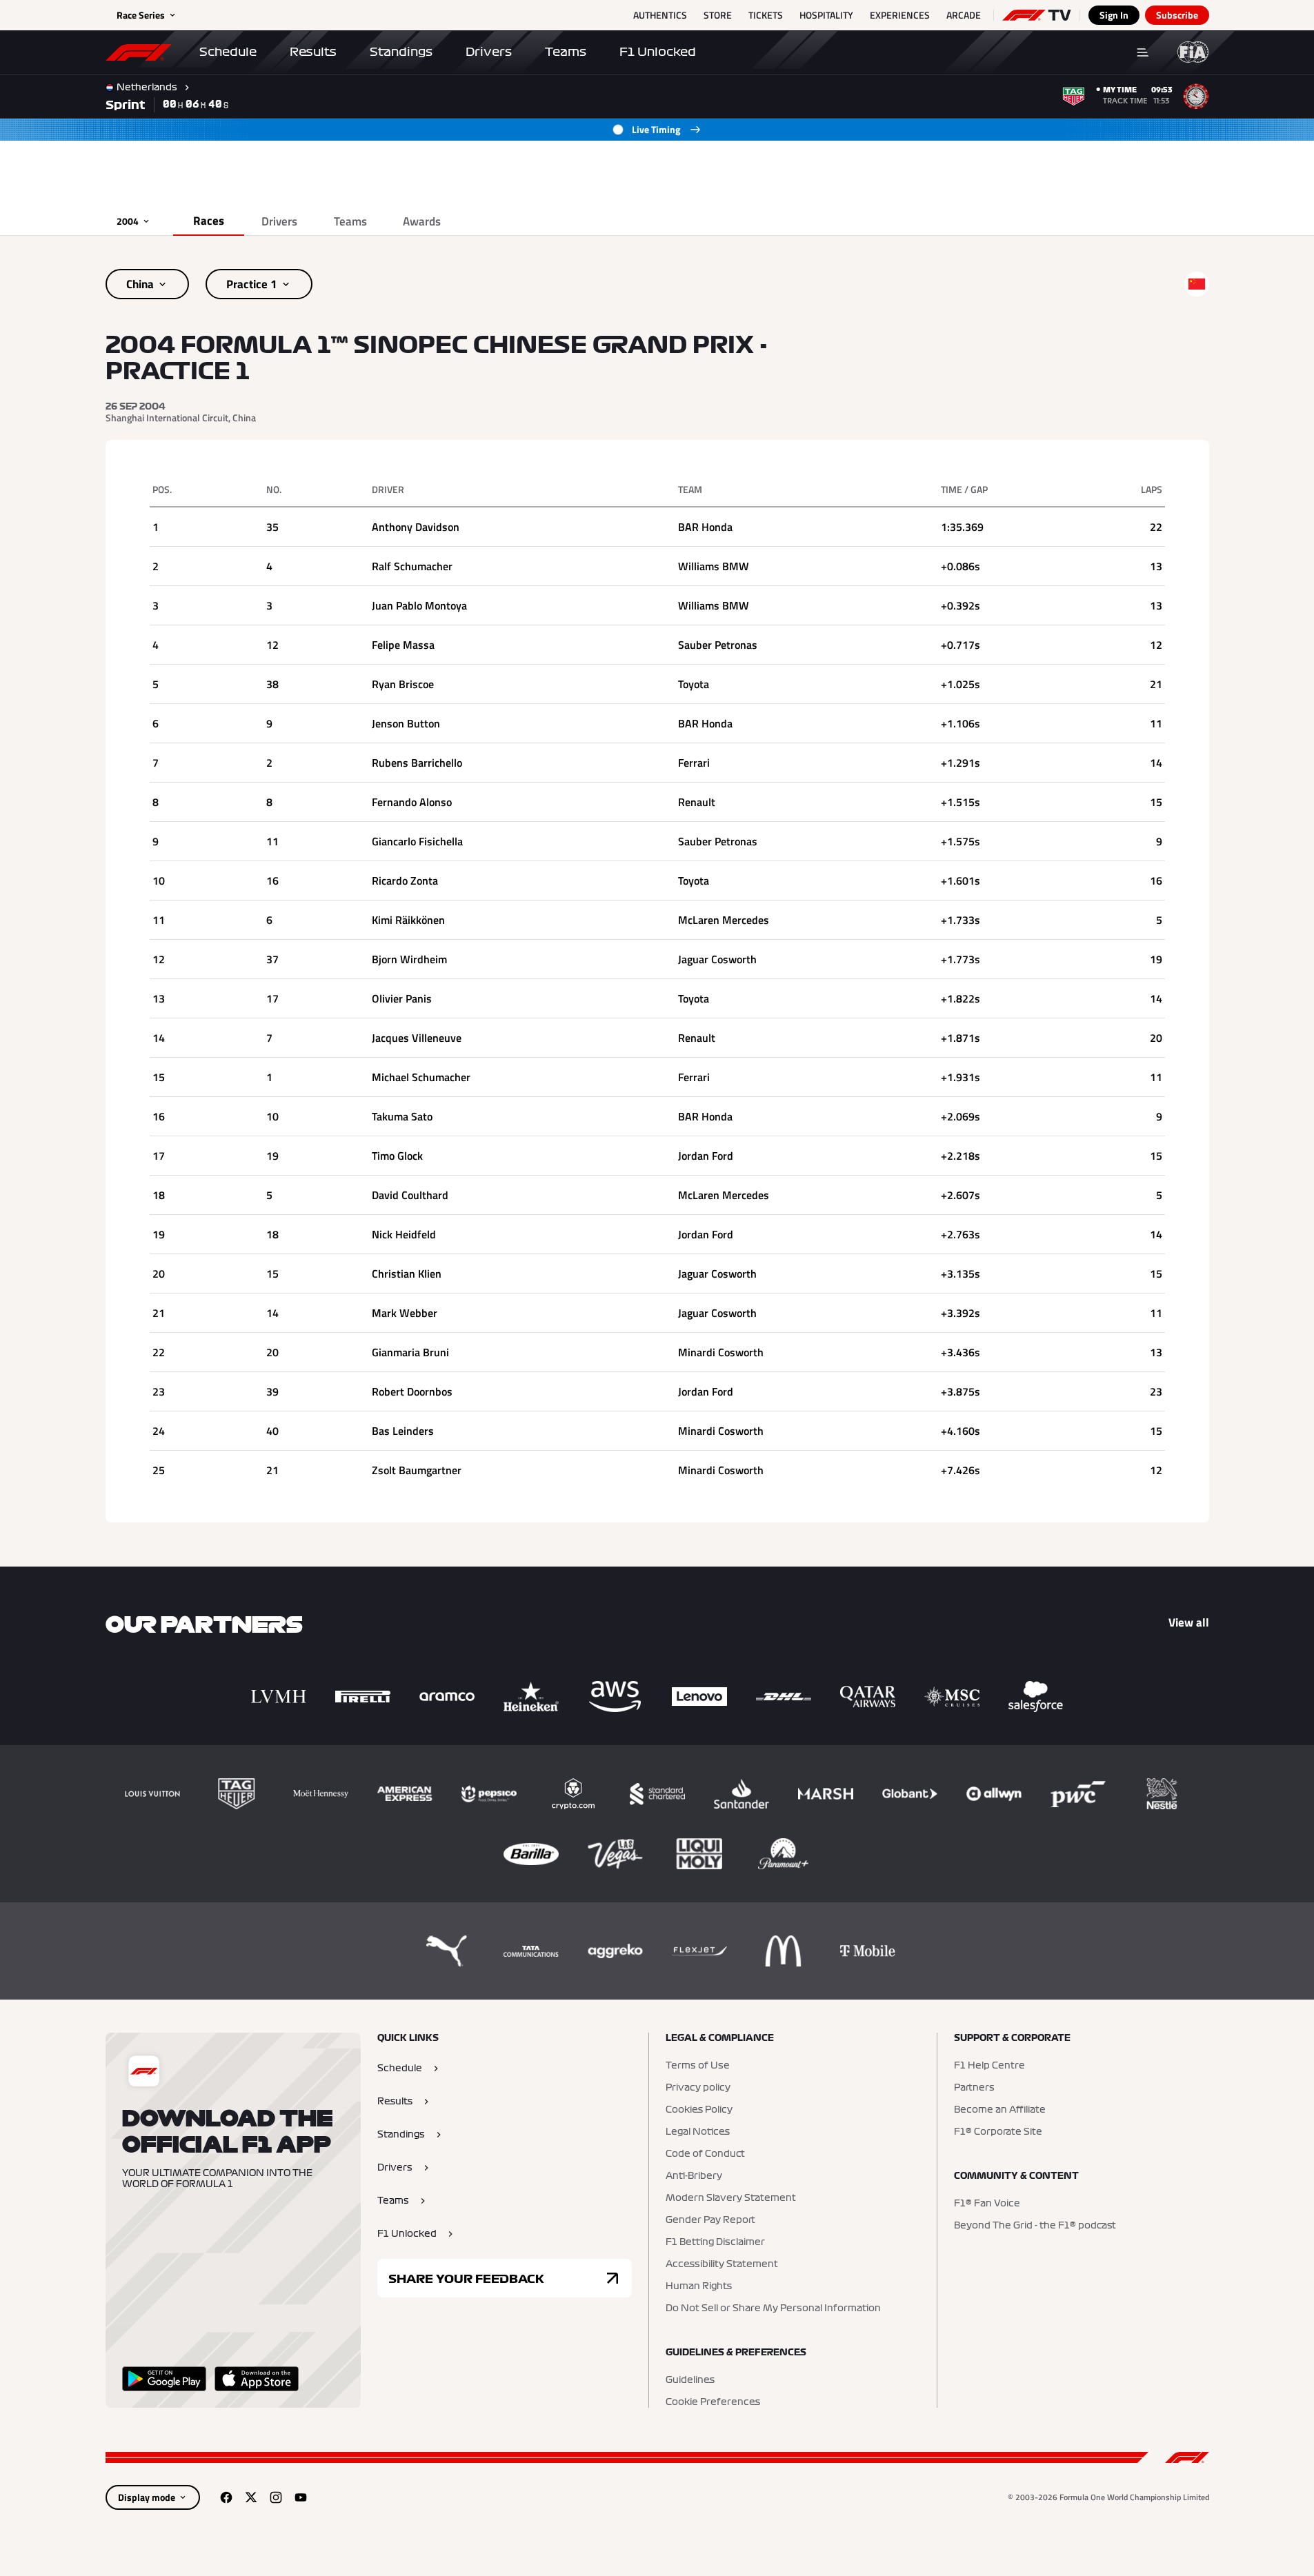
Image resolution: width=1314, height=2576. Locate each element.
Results (313, 52)
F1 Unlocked (658, 52)
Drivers (489, 52)
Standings (401, 52)
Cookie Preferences (713, 2402)
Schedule (228, 52)
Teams (566, 52)
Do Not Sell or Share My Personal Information (773, 2308)
